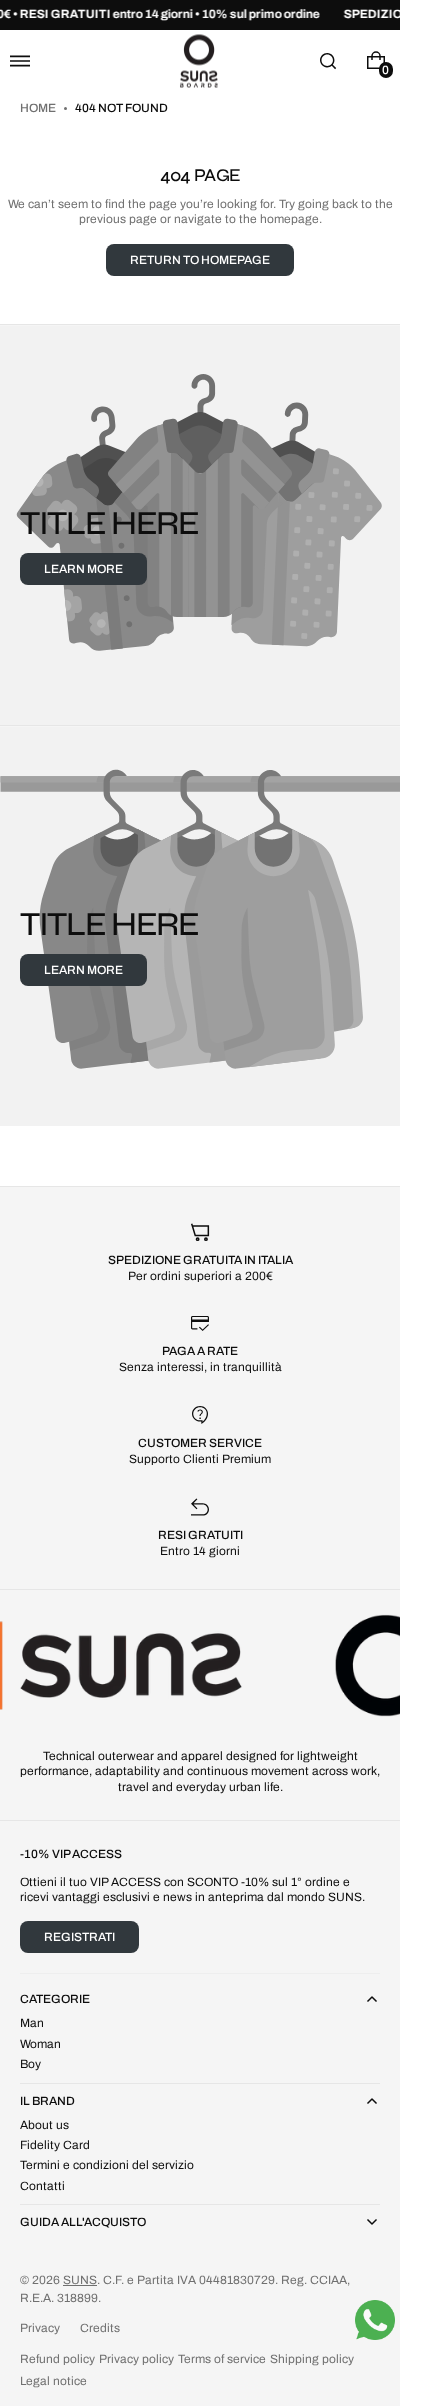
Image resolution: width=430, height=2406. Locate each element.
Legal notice (53, 2381)
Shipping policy (312, 2359)
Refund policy (57, 2359)
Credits (100, 2328)
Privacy (40, 2328)
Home (39, 108)
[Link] (200, 15)
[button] (20, 60)
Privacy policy (136, 2359)
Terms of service (222, 2359)
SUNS (80, 2280)
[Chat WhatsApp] (375, 2320)
